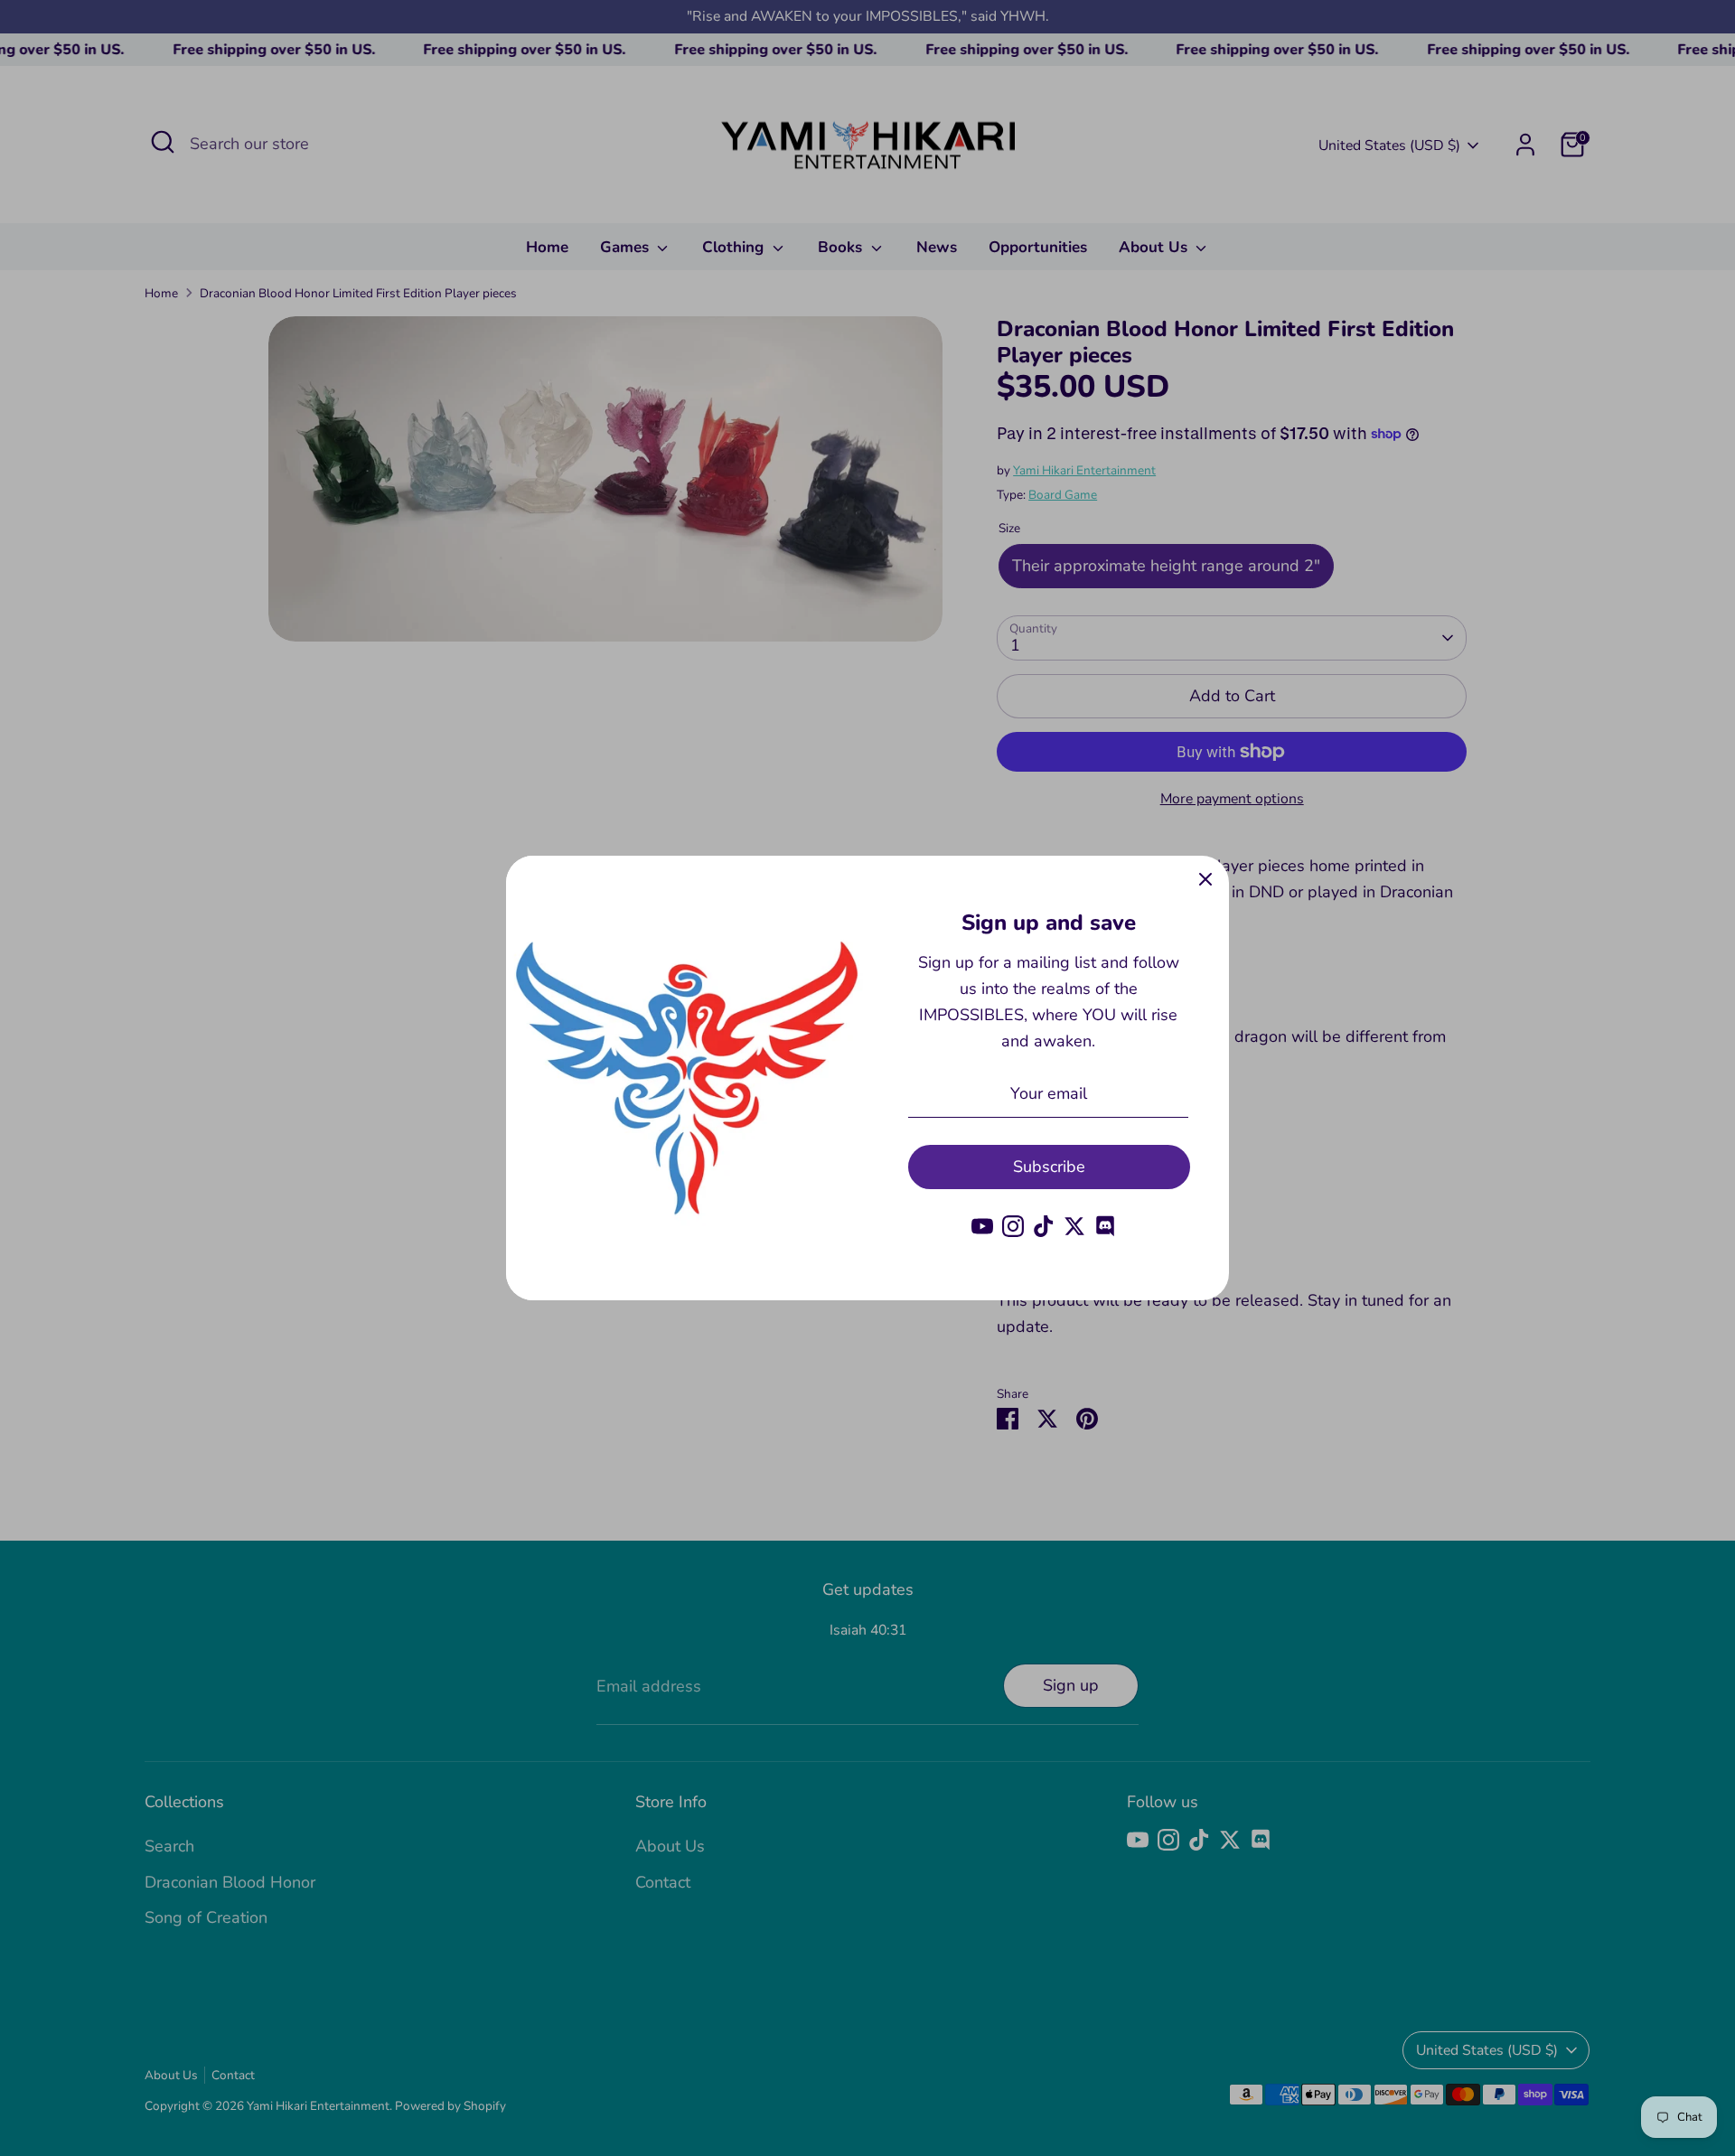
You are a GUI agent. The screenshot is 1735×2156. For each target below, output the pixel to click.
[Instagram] (1013, 1226)
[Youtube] (982, 1226)
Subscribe (1049, 1167)
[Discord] (1105, 1226)
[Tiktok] (1044, 1226)
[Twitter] (1074, 1226)
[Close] (1205, 879)
